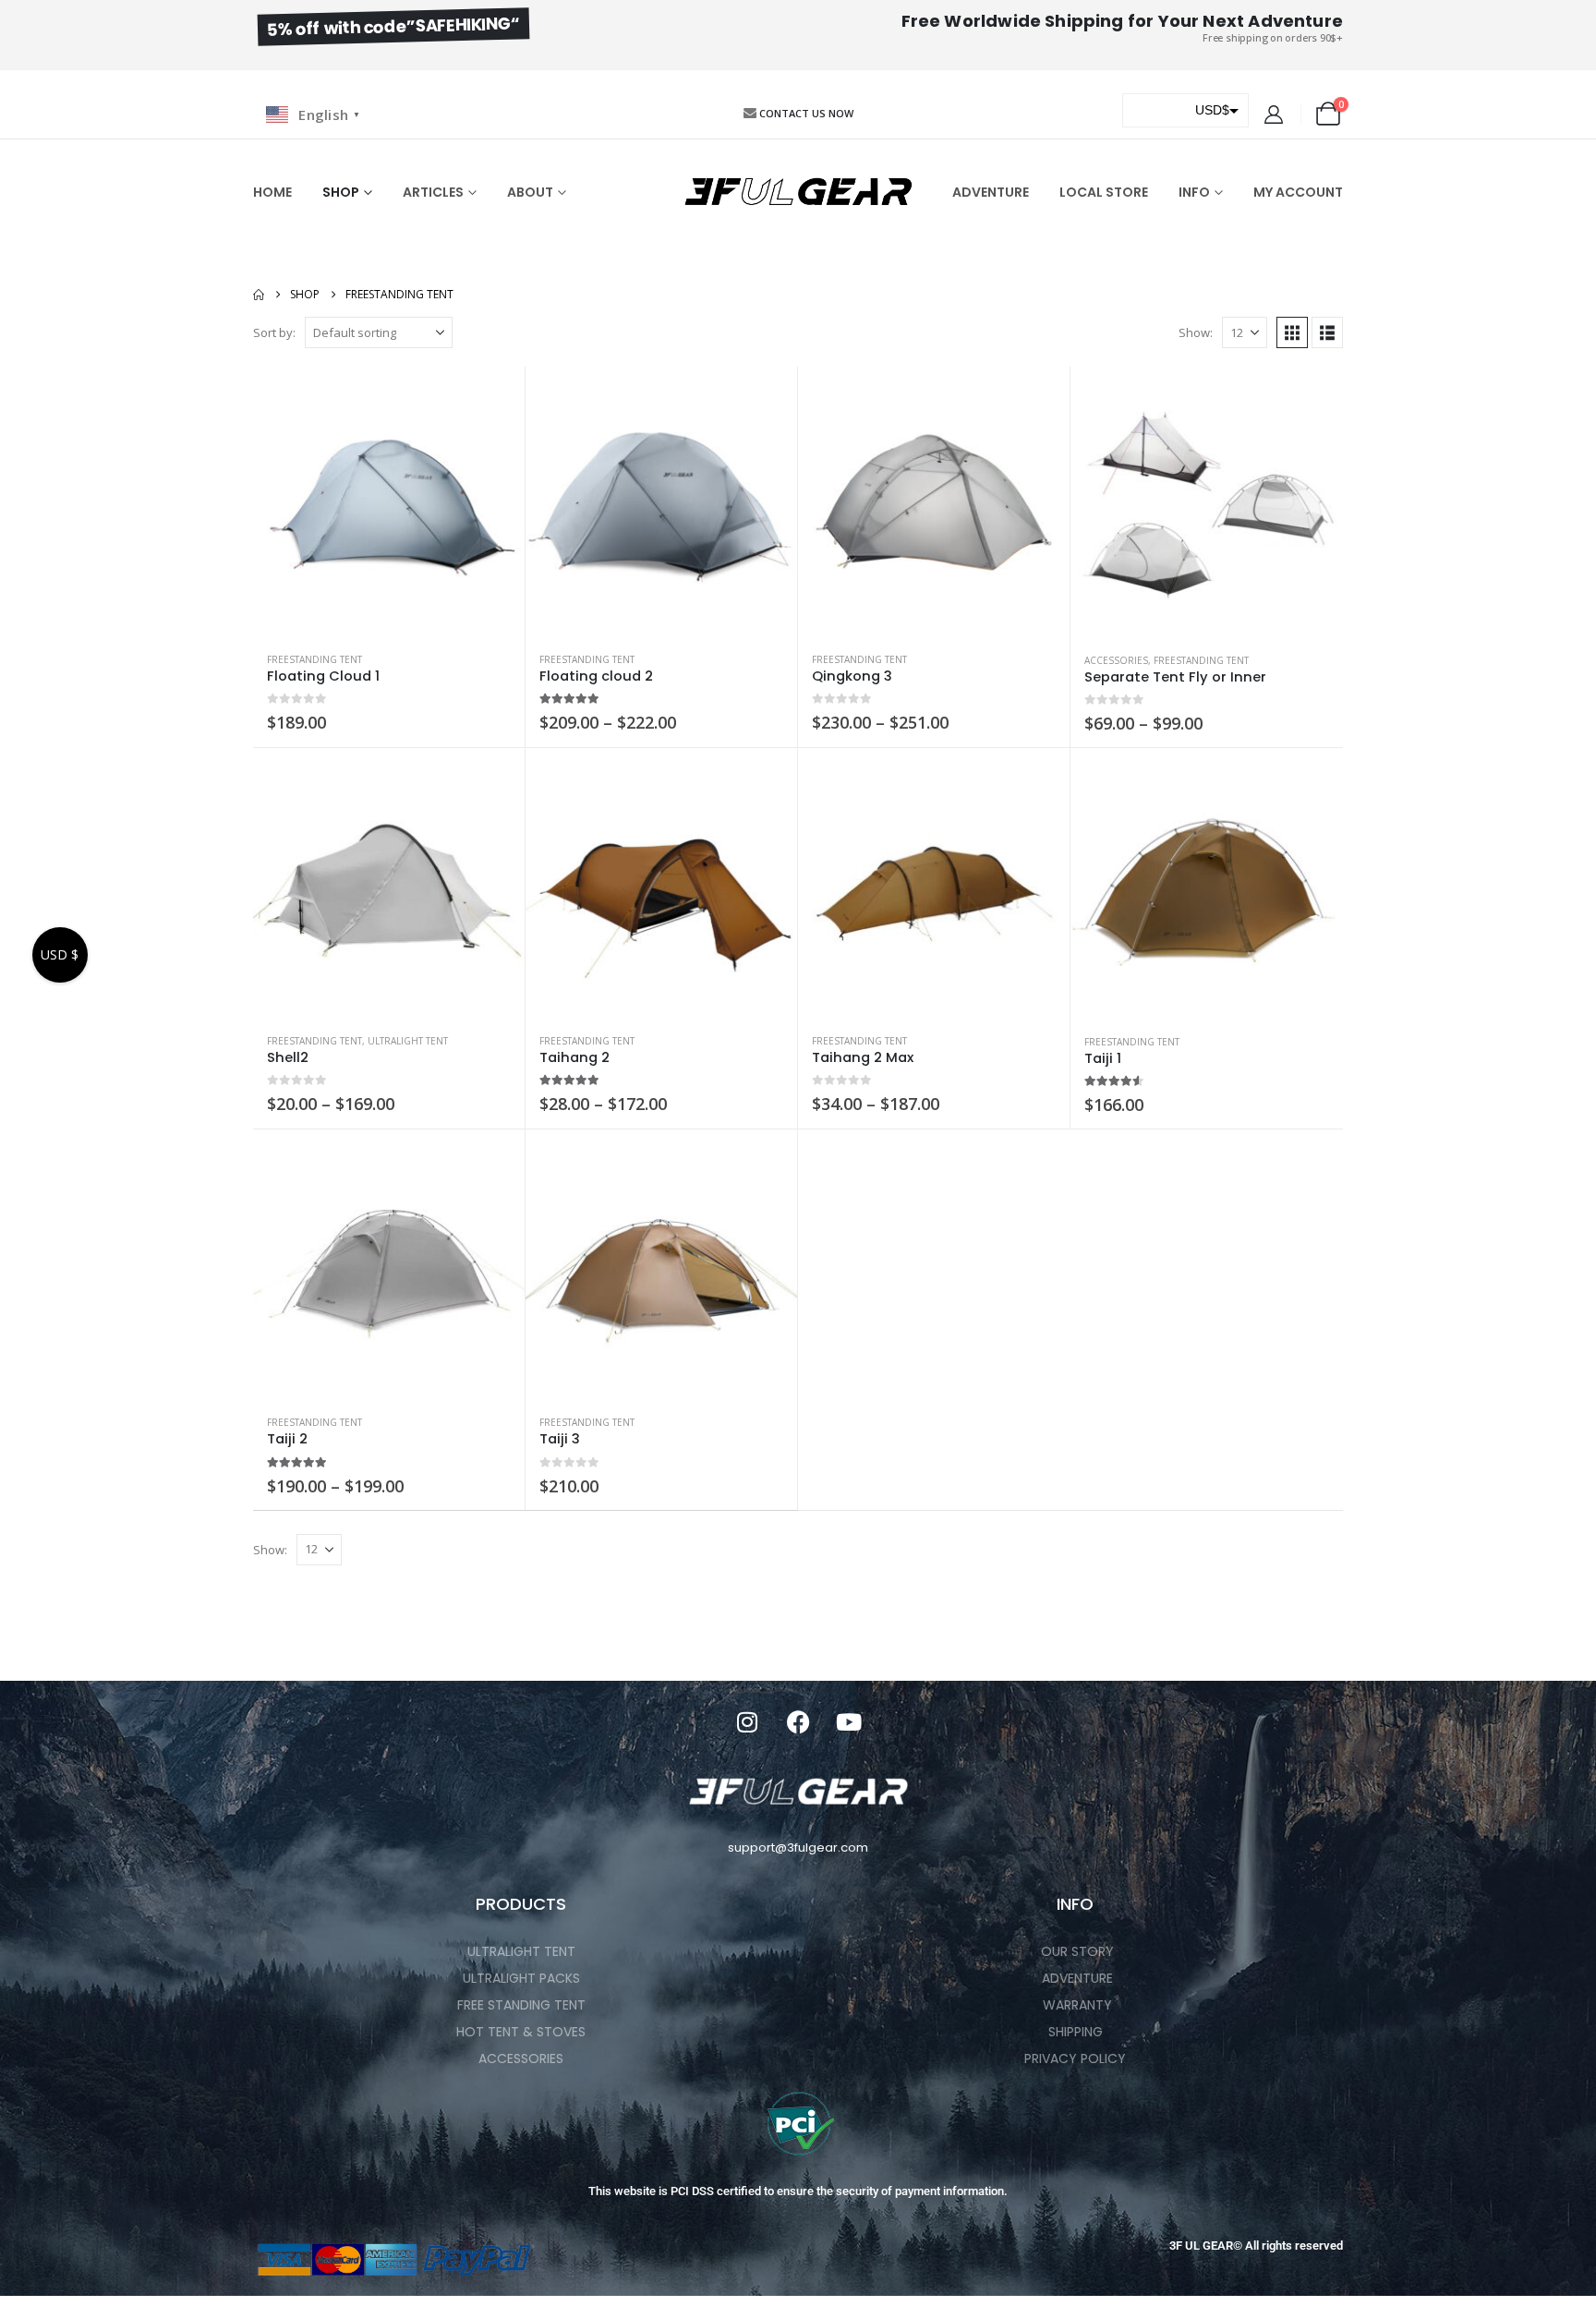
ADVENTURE (991, 192)
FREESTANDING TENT (314, 659)
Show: (1196, 332)
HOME (272, 192)
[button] (1292, 332)
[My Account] (1274, 115)
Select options (494, 397)
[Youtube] (849, 1722)
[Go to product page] (389, 502)
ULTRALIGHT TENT (408, 1041)
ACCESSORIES (1116, 660)
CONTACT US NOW (806, 113)
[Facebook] (798, 1722)
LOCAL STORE (1104, 192)
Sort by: (274, 332)
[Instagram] (747, 1722)
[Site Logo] (798, 192)
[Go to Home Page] (259, 295)
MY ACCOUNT (1298, 192)
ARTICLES (433, 192)
